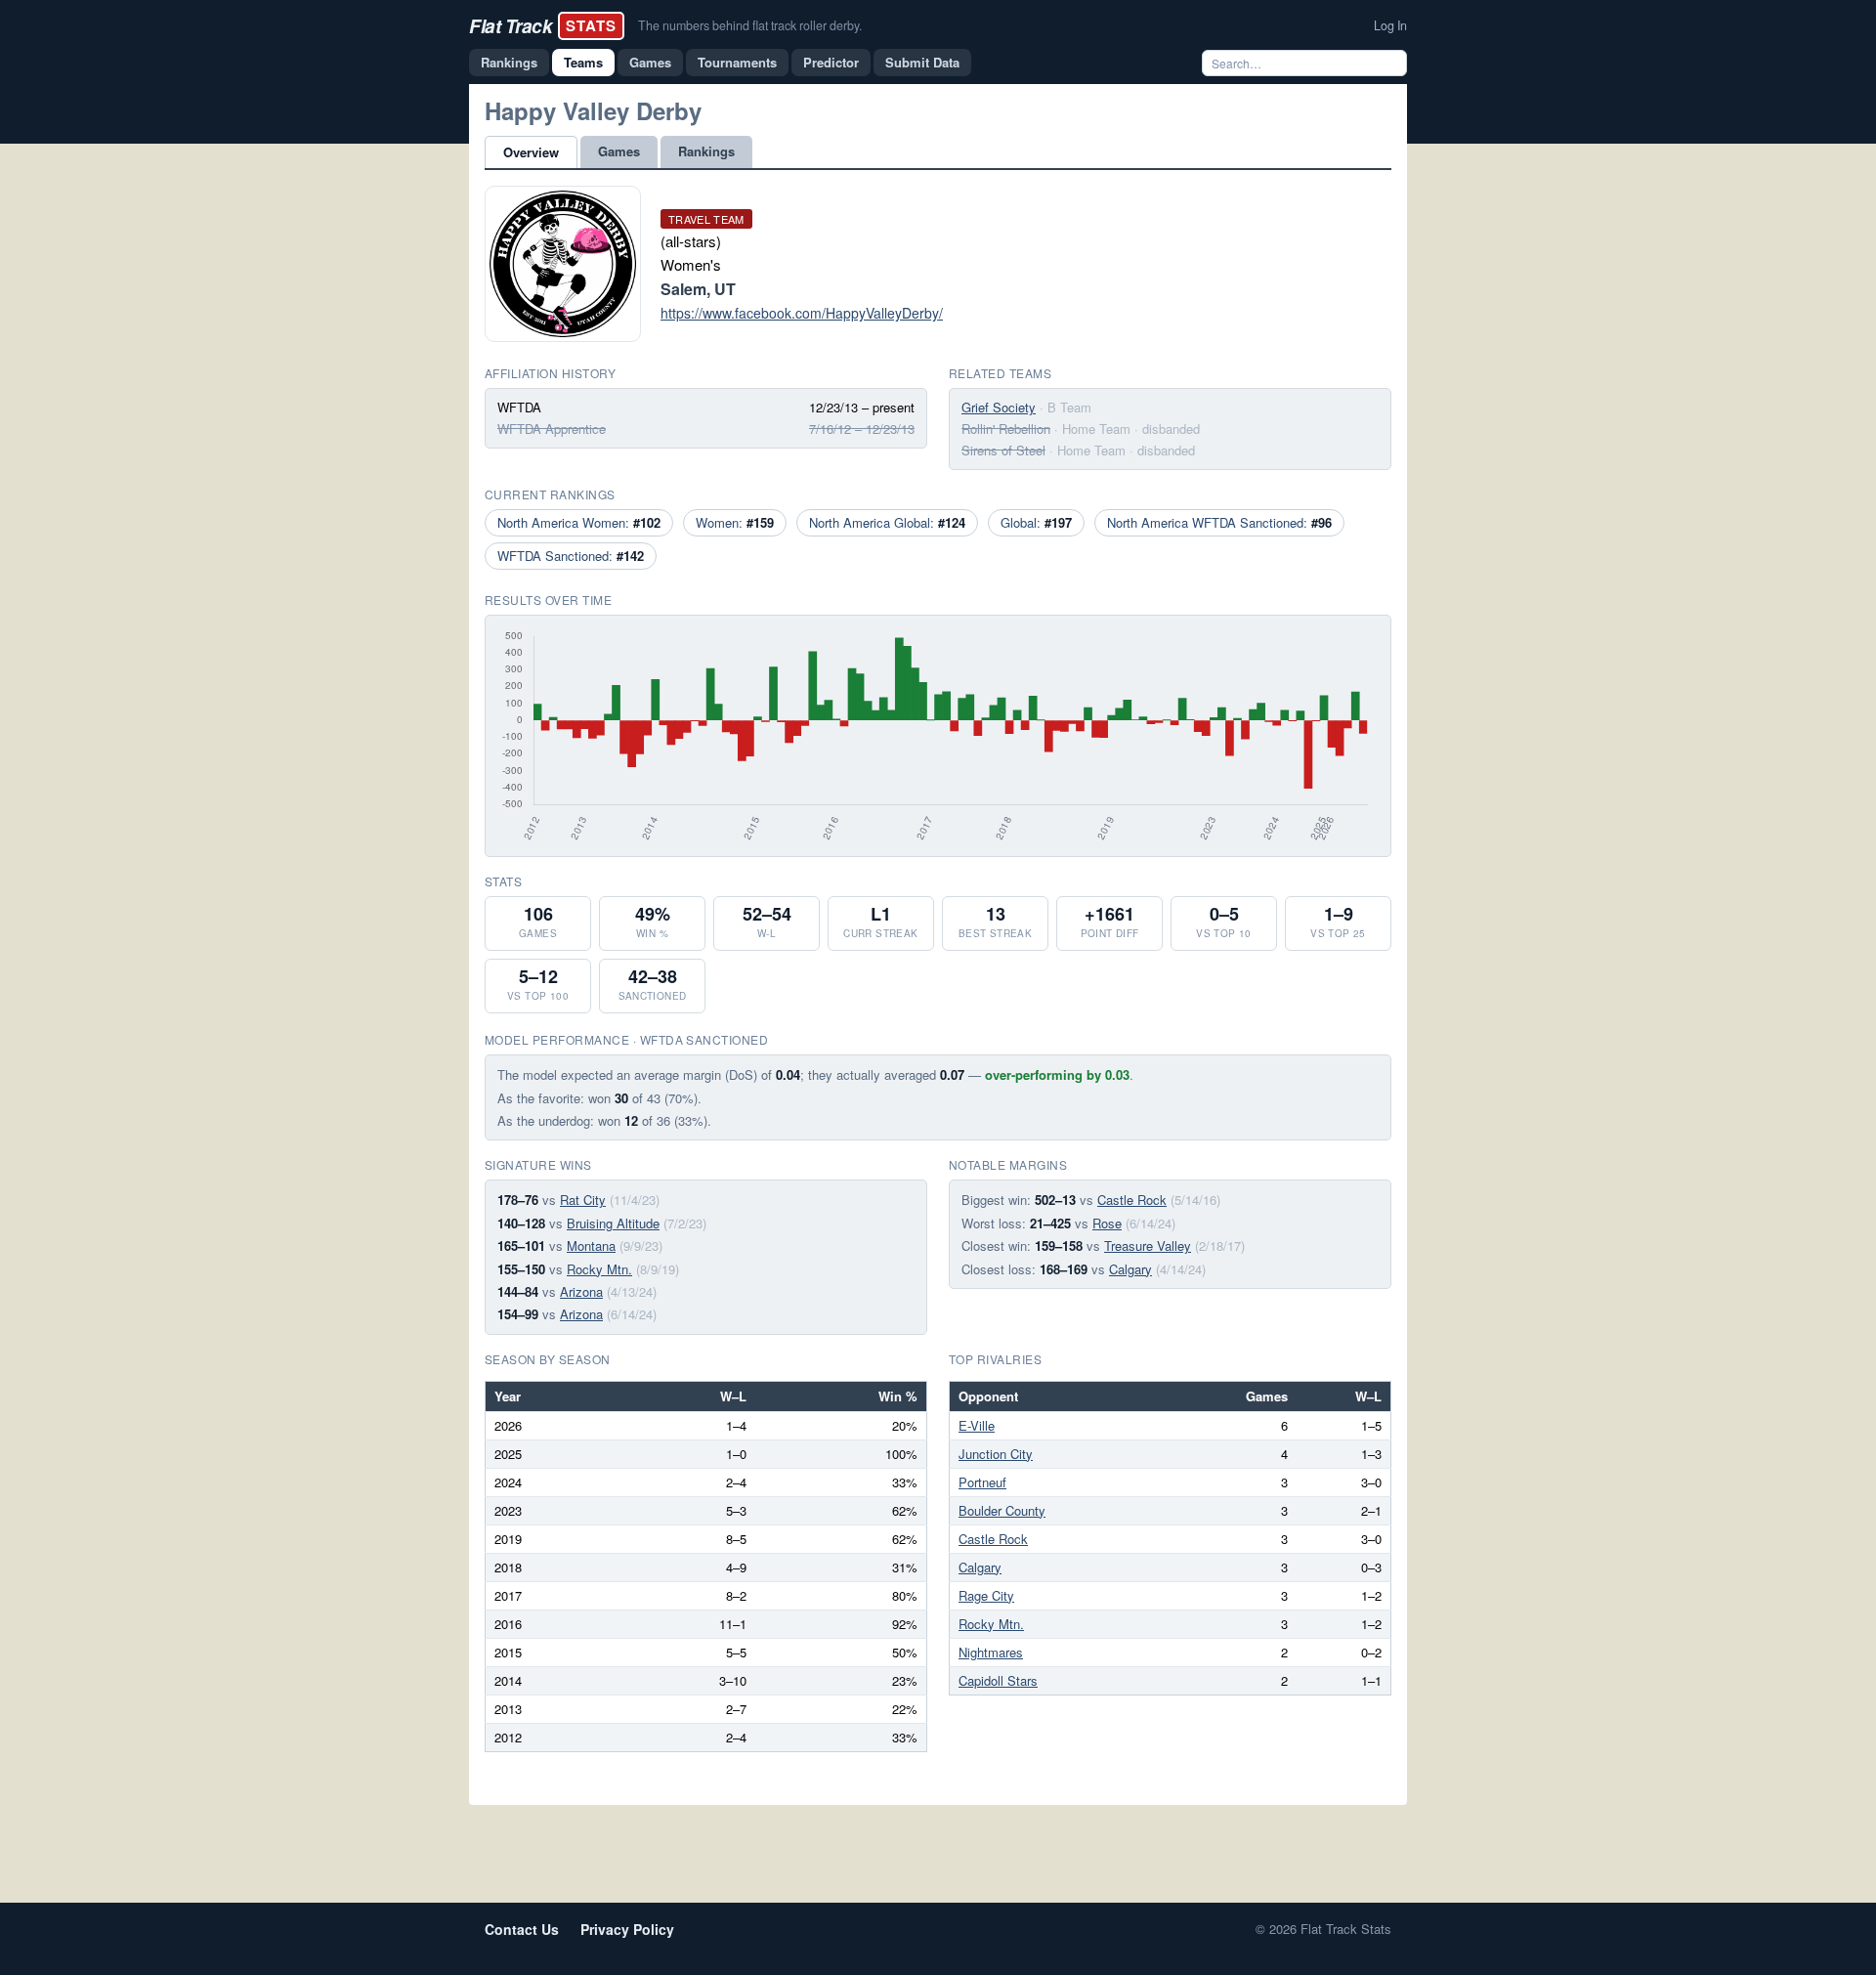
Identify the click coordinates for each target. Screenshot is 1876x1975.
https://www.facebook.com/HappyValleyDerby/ (802, 313)
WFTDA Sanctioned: (571, 556)
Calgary (1130, 1269)
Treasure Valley (1148, 1245)
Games (650, 62)
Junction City (996, 1454)
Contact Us (522, 1929)
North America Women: (579, 522)
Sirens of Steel (1003, 450)
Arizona (581, 1291)
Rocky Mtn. (599, 1269)
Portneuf (982, 1482)
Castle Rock (1132, 1200)
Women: (735, 522)
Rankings (509, 62)
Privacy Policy (627, 1929)
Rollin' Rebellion (1006, 429)
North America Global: (887, 522)
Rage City (986, 1595)
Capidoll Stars (998, 1680)
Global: (1036, 522)
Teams (583, 62)
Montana (591, 1245)
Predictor (831, 62)
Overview (531, 152)
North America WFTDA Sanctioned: (1219, 522)
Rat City (583, 1200)
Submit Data (922, 62)
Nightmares (991, 1652)
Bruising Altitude (613, 1223)
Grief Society (999, 407)
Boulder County (1002, 1510)
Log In (1390, 25)
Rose (1107, 1223)
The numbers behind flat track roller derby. (750, 25)
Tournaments (737, 62)
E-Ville (977, 1425)
